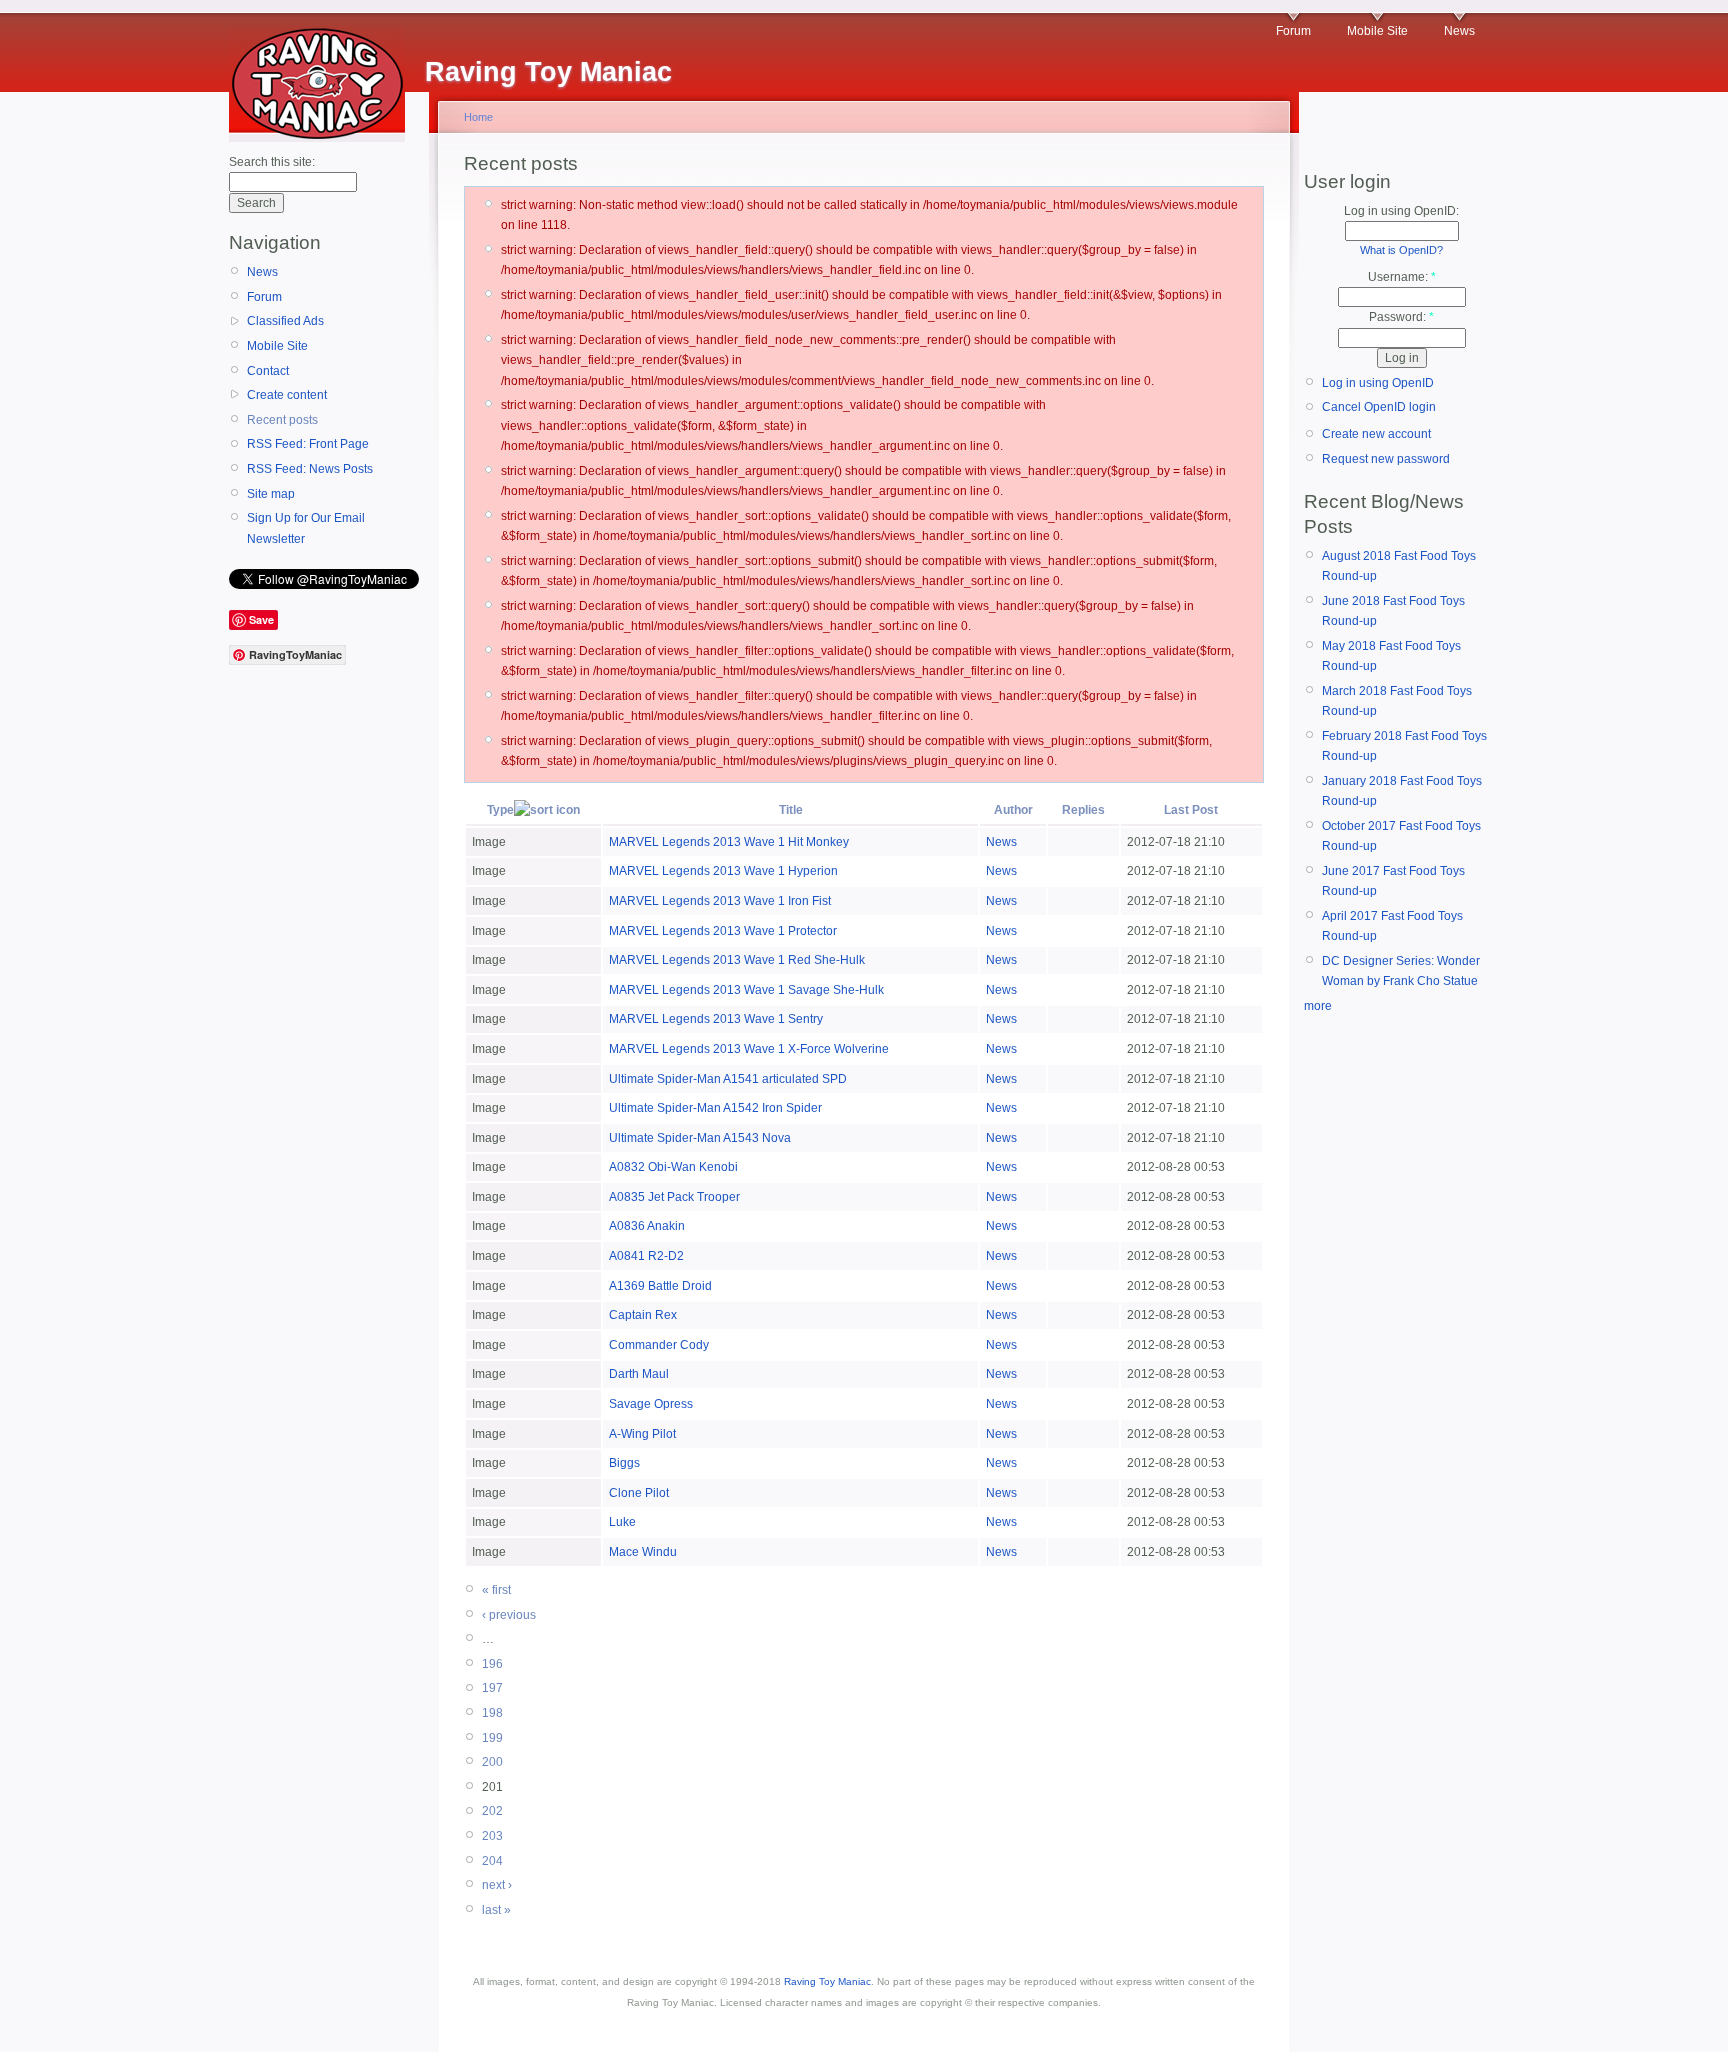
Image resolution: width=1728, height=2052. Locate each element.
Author (1013, 810)
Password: (1401, 317)
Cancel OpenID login (1379, 407)
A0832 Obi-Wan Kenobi (673, 1167)
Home (478, 117)
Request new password (1386, 459)
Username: (1402, 277)
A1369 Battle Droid (660, 1286)
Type (500, 810)
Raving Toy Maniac (827, 1981)
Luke (622, 1522)
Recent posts (282, 420)
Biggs (624, 1463)
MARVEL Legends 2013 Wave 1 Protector (723, 931)
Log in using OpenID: (1401, 211)
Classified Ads (285, 321)
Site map (271, 494)
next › (497, 1885)
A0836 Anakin (647, 1226)
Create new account (1376, 434)
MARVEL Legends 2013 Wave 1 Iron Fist (720, 901)
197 (492, 1688)
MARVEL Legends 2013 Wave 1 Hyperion (723, 871)
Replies (1083, 810)
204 (492, 1861)
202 (492, 1811)
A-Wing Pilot (642, 1434)
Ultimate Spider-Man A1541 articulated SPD (728, 1079)
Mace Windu (643, 1552)
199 (492, 1738)
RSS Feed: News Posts (310, 469)
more (1318, 1006)
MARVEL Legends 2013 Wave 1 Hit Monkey (729, 842)
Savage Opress (651, 1404)
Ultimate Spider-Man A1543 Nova (700, 1138)
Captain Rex (643, 1315)
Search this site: (272, 162)
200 (492, 1762)
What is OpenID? (1401, 250)
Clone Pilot (639, 1493)
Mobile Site (1377, 31)
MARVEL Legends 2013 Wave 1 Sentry (716, 1019)
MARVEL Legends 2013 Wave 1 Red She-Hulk (737, 960)
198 (492, 1713)
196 (492, 1664)
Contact (268, 371)
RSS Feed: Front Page (308, 444)
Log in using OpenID (1378, 383)
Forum (1293, 31)
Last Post (1191, 810)
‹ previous (509, 1615)
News (1459, 31)
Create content (287, 395)
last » (496, 1910)
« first (496, 1590)
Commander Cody (659, 1345)
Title (791, 810)
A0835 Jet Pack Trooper (674, 1197)
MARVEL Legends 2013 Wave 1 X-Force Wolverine (749, 1049)
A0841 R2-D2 (646, 1256)
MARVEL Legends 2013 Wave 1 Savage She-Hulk (746, 990)
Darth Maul (639, 1374)
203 (492, 1836)
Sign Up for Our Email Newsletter (306, 528)
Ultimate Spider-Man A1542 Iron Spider (715, 1108)
